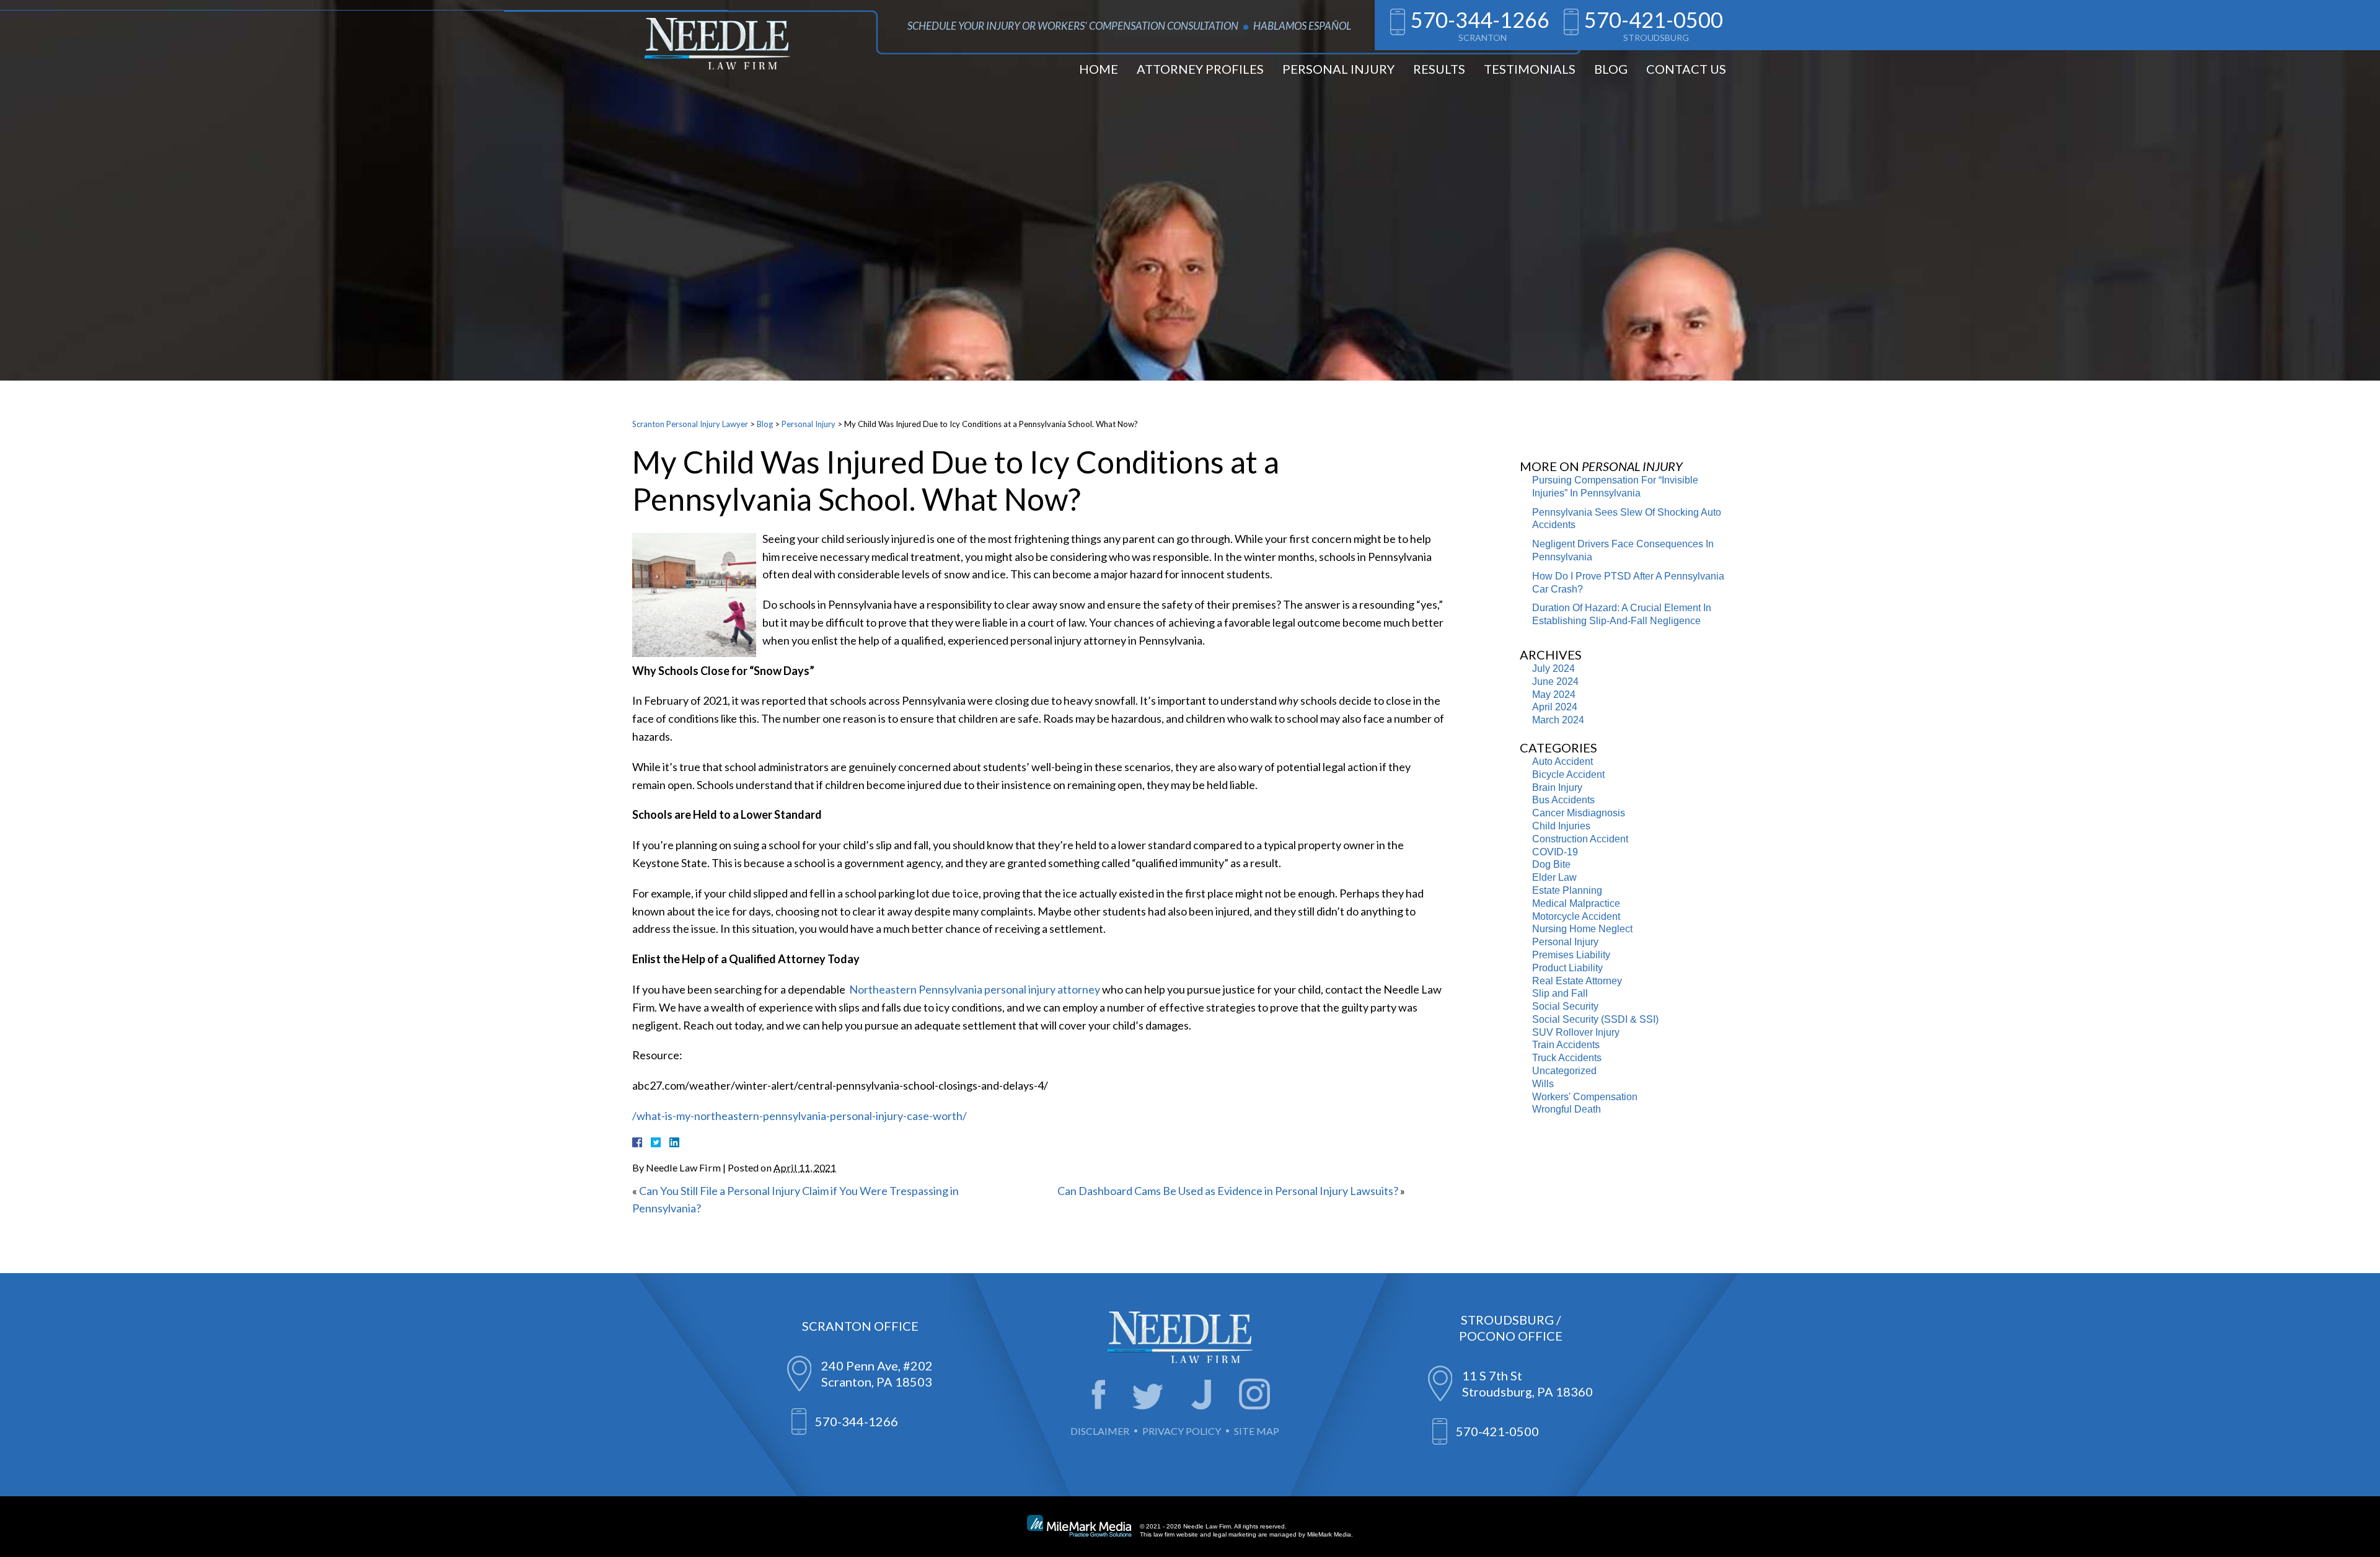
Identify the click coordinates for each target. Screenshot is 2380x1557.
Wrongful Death (1567, 1109)
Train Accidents (1566, 1045)
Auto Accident (1562, 761)
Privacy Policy (1182, 1431)
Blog (1611, 69)
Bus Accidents (1563, 800)
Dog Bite (1551, 864)
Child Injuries (1561, 826)
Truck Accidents (1567, 1058)
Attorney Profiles (1200, 69)
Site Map (1257, 1431)
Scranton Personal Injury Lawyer (690, 424)
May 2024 (1554, 695)
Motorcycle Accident (1576, 916)
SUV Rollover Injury (1576, 1032)
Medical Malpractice (1576, 903)
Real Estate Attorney (1577, 981)
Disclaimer (1100, 1431)
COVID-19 (1555, 852)
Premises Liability (1571, 955)
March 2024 (1558, 720)
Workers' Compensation (1585, 1097)
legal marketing (1235, 1534)
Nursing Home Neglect (1582, 929)
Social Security (1565, 1006)
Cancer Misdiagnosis (1579, 813)
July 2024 (1554, 668)
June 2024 (1555, 681)
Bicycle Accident (1568, 774)
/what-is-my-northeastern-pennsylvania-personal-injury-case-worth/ (800, 1116)
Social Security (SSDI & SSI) (1595, 1019)
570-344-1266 (1480, 20)
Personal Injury (1338, 69)
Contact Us (1686, 69)
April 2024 (1555, 707)
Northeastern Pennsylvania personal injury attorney (974, 989)
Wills (1543, 1084)
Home (1099, 69)
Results (1439, 69)
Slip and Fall (1560, 993)
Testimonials (1530, 69)
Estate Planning (1567, 890)
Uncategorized (1564, 1071)
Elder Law (1554, 877)
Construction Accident (1580, 839)
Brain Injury (1557, 787)
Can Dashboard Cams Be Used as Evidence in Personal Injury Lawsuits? (1228, 1191)
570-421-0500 (1654, 20)
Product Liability (1567, 968)
